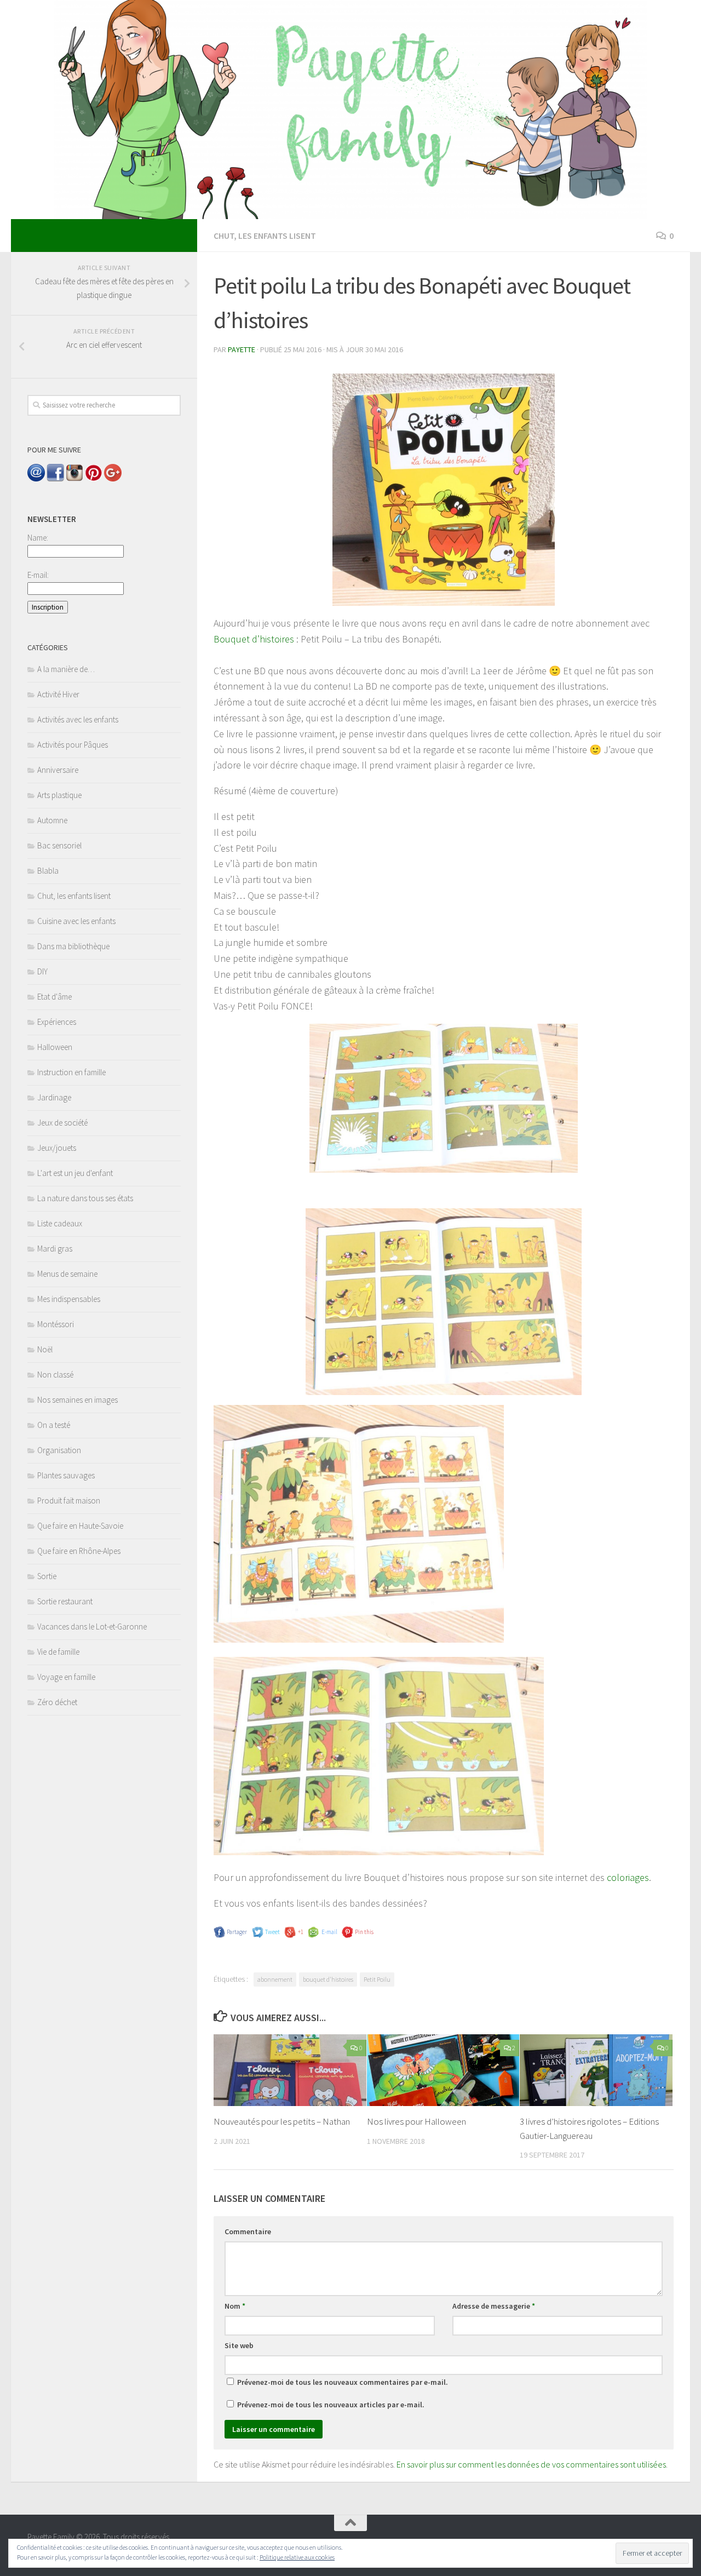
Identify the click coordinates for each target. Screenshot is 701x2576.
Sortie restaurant (65, 1601)
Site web (239, 2345)
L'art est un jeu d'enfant (75, 1173)
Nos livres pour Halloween (416, 2121)
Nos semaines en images (77, 1400)
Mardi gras (55, 1249)
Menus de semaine (67, 1274)
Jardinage (54, 1097)
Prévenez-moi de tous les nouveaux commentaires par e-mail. (343, 2382)
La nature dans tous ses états (85, 1198)
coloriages (628, 1877)
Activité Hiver (58, 694)
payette (242, 349)
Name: (38, 538)
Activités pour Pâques (73, 745)
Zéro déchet (57, 1702)
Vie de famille (58, 1652)
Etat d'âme (54, 997)
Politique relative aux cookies (297, 2557)
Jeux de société (62, 1123)
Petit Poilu (377, 1979)
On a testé (54, 1425)
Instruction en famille (71, 1072)
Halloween (55, 1047)
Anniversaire (58, 770)
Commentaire (248, 2231)
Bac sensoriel (59, 845)
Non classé (55, 1375)
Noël (45, 1349)
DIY (42, 971)
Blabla (48, 871)
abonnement (275, 1979)
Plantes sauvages (66, 1475)
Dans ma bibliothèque (73, 946)
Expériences (57, 1022)
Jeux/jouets (57, 1148)
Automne (52, 820)
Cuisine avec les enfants (76, 921)
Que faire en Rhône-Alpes (79, 1551)
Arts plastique (59, 795)
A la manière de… (66, 669)
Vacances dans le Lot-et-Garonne (92, 1627)
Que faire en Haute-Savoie (80, 1526)
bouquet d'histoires (328, 1979)
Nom (235, 2306)
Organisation (59, 1450)
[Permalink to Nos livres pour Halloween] (443, 2070)
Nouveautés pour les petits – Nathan (282, 2121)
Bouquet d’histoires (254, 639)
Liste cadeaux (60, 1223)
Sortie (47, 1576)
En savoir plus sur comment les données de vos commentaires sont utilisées (531, 2464)
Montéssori (56, 1324)
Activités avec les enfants (78, 719)
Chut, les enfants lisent (265, 236)
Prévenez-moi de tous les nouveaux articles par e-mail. (331, 2405)
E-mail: (38, 575)
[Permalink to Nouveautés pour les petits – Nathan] (290, 2070)
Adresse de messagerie (494, 2306)
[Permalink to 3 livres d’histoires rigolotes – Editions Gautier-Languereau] (596, 2070)
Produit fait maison (69, 1501)
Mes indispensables (69, 1299)
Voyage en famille (66, 1677)
